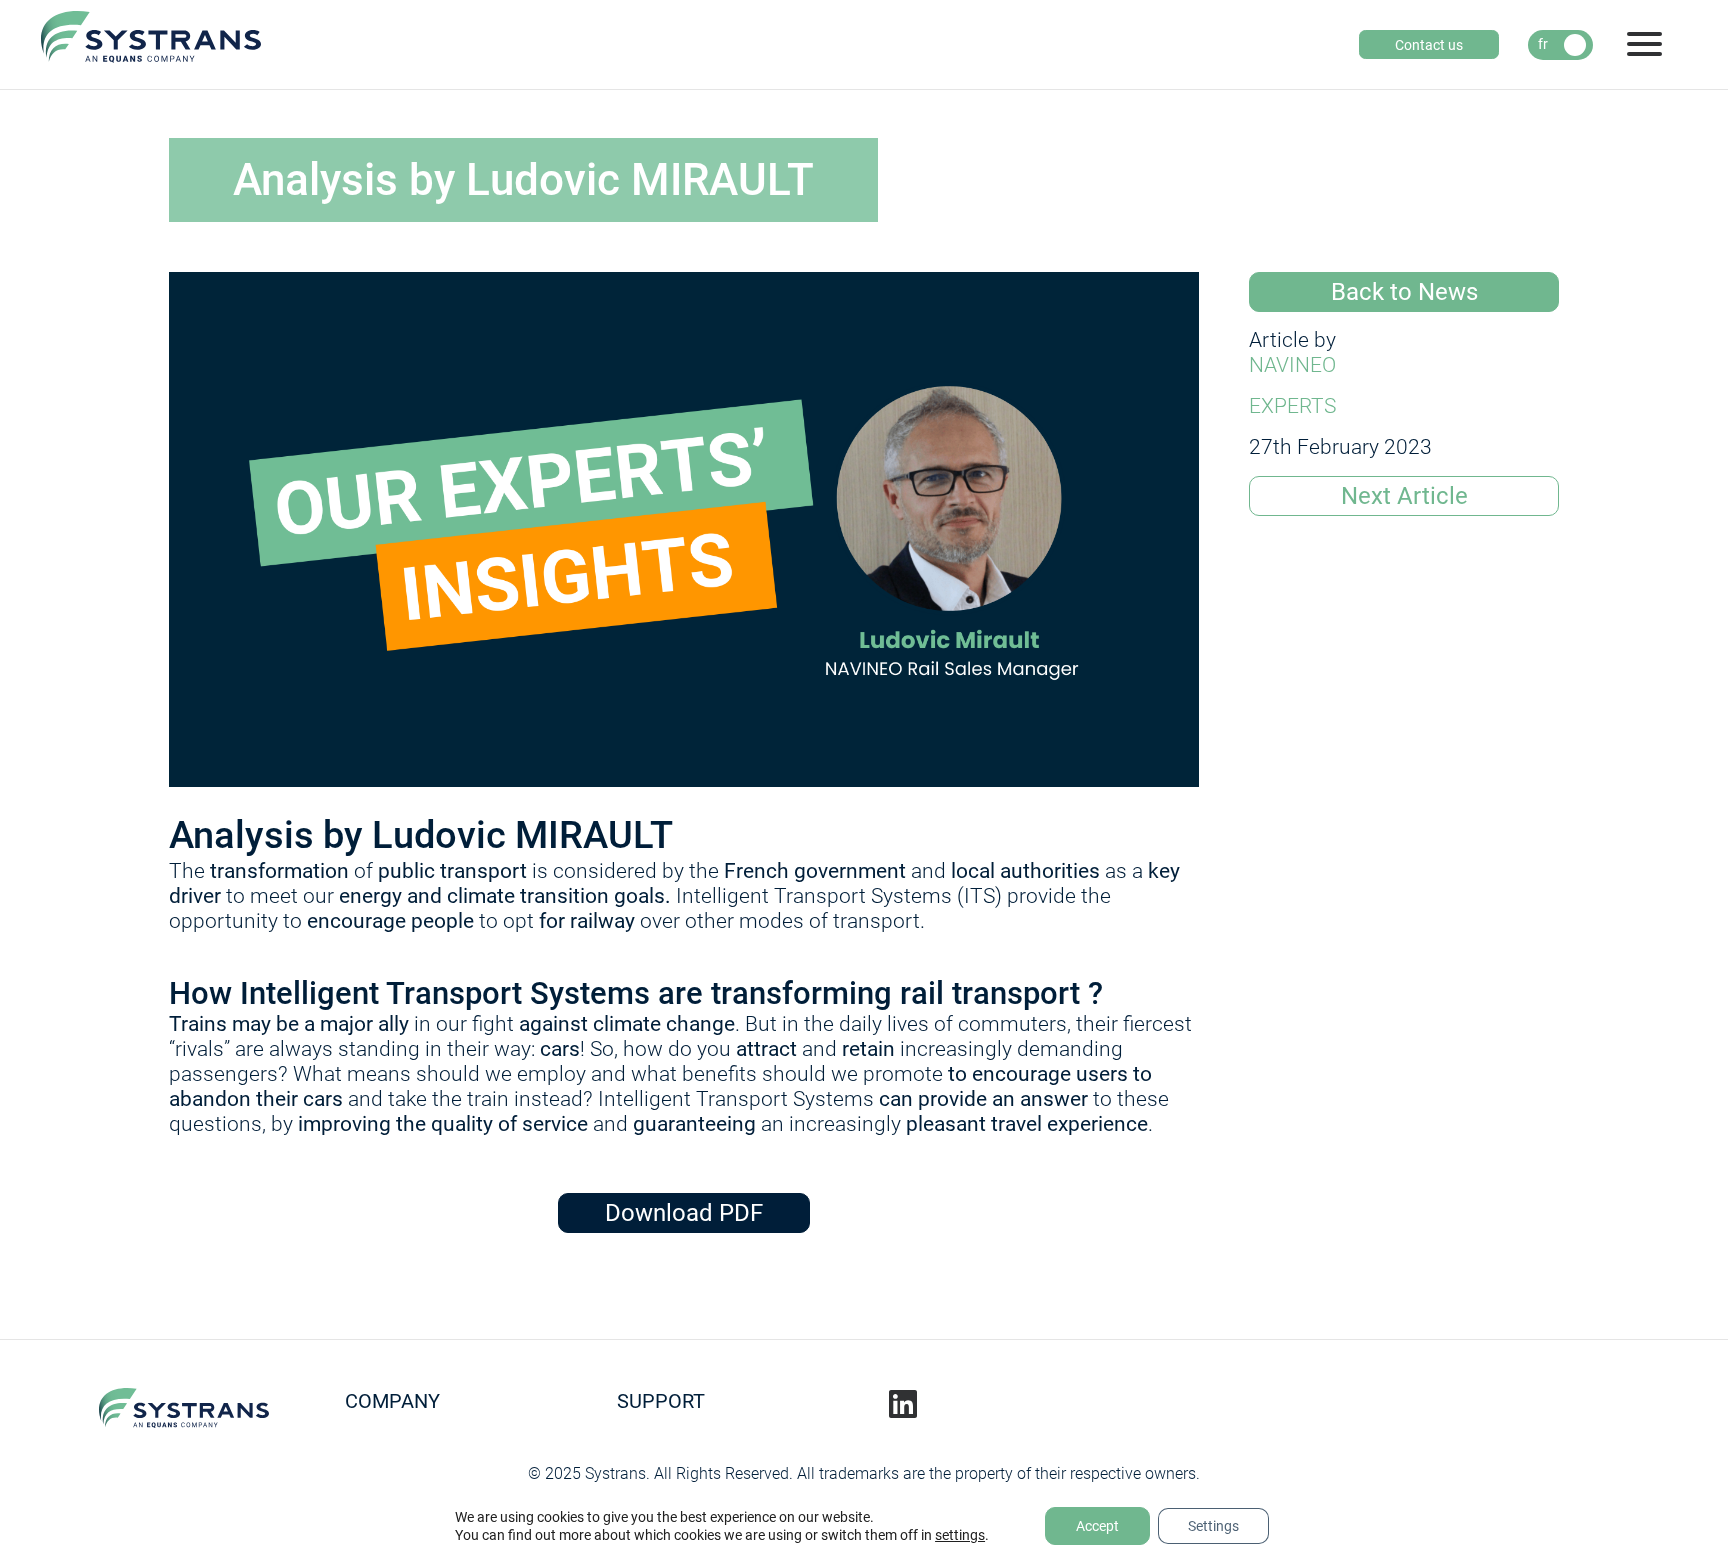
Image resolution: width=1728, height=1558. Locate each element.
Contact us (1429, 45)
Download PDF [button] (684, 1213)
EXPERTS (1292, 406)
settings (960, 1535)
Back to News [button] (1404, 292)
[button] (1404, 496)
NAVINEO (1292, 365)
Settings (1213, 1526)
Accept (1097, 1526)
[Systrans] (151, 43)
